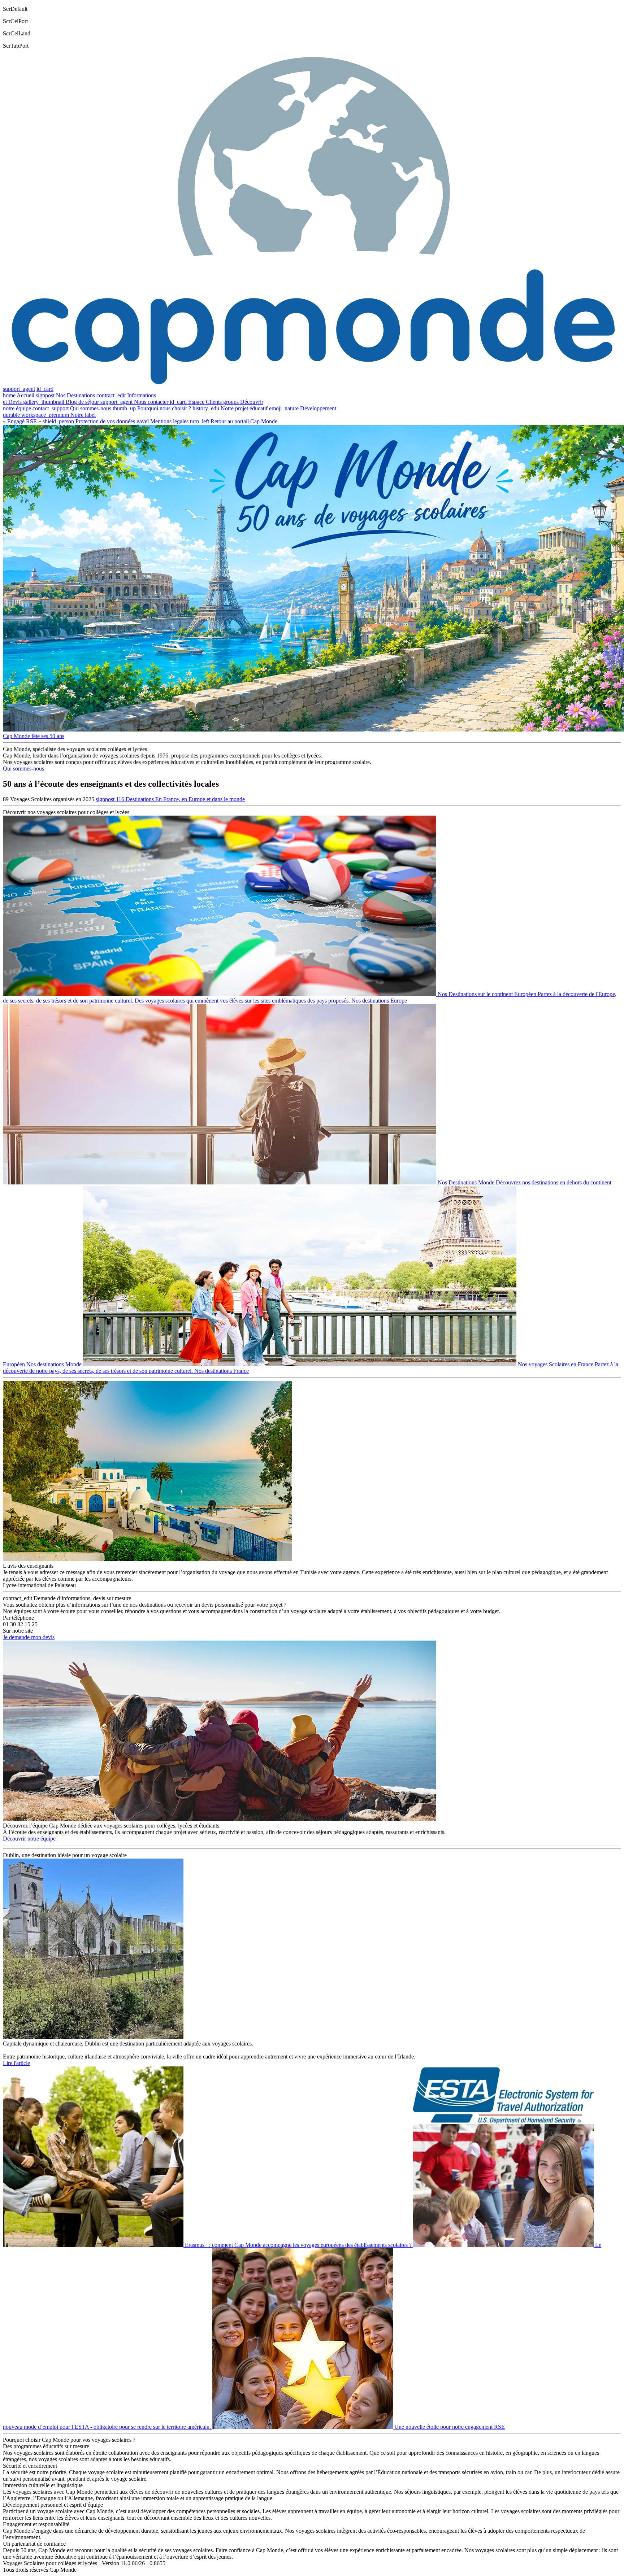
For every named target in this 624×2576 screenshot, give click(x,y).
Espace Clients (205, 402)
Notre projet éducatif (244, 408)
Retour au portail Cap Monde (244, 421)
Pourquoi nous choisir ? (164, 408)
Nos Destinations (75, 395)
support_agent (19, 389)
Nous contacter (151, 402)
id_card (45, 389)
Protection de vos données (105, 421)
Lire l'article (16, 2063)
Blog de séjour (82, 402)
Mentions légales (169, 421)
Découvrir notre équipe (29, 1839)
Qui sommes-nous (91, 408)
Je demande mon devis (29, 1637)
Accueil (25, 395)
